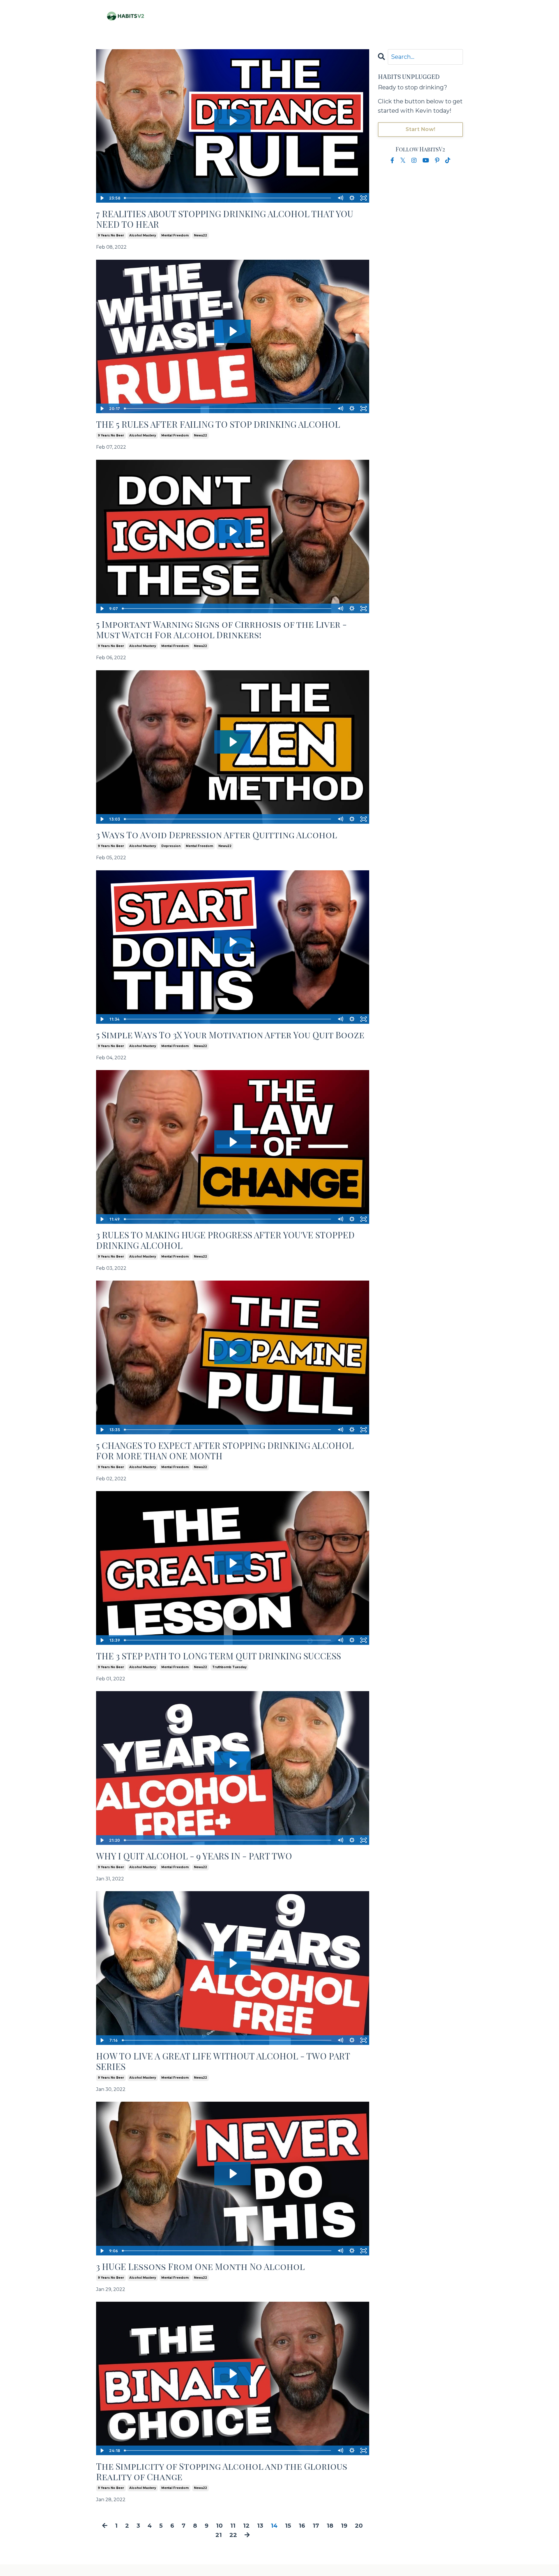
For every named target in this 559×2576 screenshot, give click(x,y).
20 (359, 2526)
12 (246, 2526)
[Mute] (340, 198)
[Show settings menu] (352, 198)
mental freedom (175, 235)
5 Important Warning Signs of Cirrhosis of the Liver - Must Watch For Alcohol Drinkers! (221, 630)
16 (302, 2526)
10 (219, 2526)
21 (219, 2535)
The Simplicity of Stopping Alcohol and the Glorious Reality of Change (222, 2471)
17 (316, 2526)
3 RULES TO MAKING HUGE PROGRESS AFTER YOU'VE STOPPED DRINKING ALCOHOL (225, 1240)
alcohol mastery (143, 235)
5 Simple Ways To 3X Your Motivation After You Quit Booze (230, 1035)
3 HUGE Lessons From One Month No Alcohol (200, 2266)
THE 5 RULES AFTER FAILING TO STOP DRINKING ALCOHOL (218, 424)
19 (344, 2526)
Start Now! (421, 129)
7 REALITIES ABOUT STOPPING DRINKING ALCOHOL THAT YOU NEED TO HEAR (225, 219)
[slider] (228, 198)
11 (233, 2526)
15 (288, 2526)
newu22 (200, 235)
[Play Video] (102, 198)
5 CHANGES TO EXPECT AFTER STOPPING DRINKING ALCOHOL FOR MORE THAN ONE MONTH (225, 1451)
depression (171, 846)
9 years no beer (111, 235)
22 (233, 2535)
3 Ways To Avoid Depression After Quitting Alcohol (217, 835)
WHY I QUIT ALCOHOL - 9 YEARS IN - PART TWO (194, 1856)
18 (330, 2526)
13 (260, 2526)
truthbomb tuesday (229, 1667)
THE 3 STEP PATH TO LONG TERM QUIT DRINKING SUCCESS (219, 1656)
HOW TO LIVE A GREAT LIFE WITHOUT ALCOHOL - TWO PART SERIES (223, 2061)
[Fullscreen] (364, 198)
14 (274, 2526)
